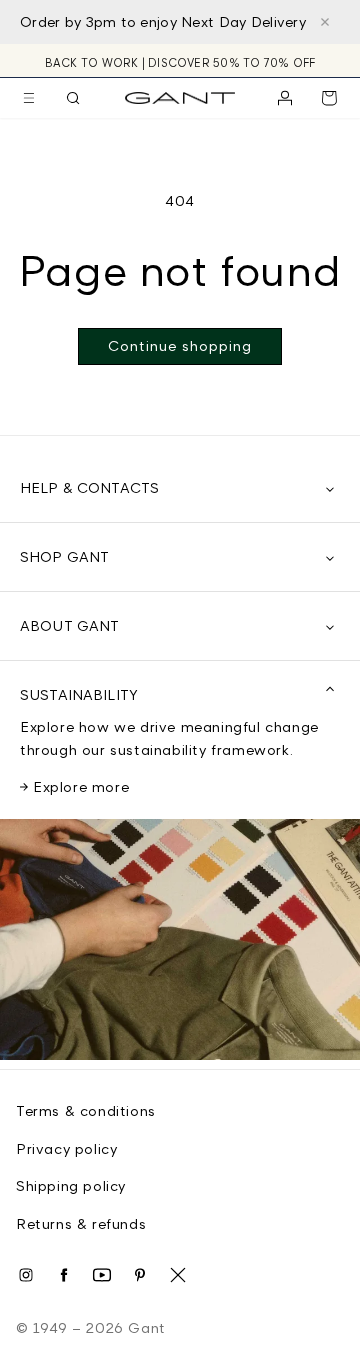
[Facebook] (64, 1275)
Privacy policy (66, 1148)
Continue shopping (180, 345)
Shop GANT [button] (64, 556)
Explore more (81, 786)
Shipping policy (71, 1185)
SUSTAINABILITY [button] (79, 694)
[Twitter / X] (178, 1275)
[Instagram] (26, 1275)
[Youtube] (102, 1275)
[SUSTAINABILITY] (180, 944)
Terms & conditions (86, 1110)
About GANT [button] (69, 625)
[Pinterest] (140, 1275)
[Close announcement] (325, 22)
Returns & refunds (81, 1223)
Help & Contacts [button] (89, 487)
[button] (29, 98)
